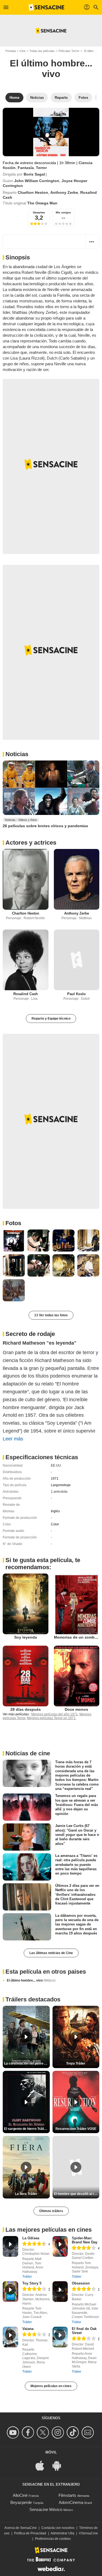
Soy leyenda (26, 1637)
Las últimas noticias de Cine (51, 1953)
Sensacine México (46, 2509)
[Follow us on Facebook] (29, 2432)
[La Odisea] (10, 2246)
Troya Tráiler (76, 2063)
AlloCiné (20, 2495)
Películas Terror (69, 51)
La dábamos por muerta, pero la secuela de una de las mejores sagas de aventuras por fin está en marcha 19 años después (77, 1924)
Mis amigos (63, 212)
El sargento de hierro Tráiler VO (27, 2129)
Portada (11, 51)
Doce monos (76, 1709)
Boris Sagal (34, 174)
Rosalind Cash (26, 994)
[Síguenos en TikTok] (74, 2432)
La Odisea (31, 2238)
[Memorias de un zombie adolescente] (77, 1604)
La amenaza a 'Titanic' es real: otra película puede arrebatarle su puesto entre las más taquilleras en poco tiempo (76, 1864)
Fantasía (26, 168)
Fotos (13, 1223)
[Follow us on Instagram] (59, 2432)
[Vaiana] (10, 2337)
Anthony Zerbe (64, 192)
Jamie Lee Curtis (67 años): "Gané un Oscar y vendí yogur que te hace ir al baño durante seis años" (77, 1835)
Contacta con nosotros (58, 2528)
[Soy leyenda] (26, 1604)
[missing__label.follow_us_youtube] (14, 2432)
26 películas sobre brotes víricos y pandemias (45, 826)
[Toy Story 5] (10, 2292)
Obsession (81, 2283)
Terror (41, 168)
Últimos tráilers (51, 2211)
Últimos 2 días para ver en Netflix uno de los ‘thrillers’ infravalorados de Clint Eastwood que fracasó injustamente (77, 1894)
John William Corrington (37, 181)
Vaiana (28, 2329)
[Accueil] (47, 7)
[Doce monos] (77, 1676)
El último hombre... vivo (31, 1980)
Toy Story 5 (32, 2283)
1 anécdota (59, 1492)
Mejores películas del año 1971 (55, 1714)
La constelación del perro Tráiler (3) (27, 2063)
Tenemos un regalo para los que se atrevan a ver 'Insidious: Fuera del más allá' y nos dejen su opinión (77, 1805)
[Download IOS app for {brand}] (43, 2465)
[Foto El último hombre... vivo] (14, 1241)
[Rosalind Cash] (26, 960)
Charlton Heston (33, 192)
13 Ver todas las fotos (51, 1315)
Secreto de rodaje (30, 1334)
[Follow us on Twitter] (44, 2432)
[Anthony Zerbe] (77, 879)
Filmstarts (67, 2495)
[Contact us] (89, 2432)
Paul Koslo (76, 994)
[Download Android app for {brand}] (60, 2465)
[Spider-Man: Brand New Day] (60, 2246)
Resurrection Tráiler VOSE (76, 2129)
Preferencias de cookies (53, 2539)
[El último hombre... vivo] (51, 132)
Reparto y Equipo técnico (51, 1019)
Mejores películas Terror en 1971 (51, 1718)
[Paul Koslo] (77, 960)
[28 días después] (26, 1676)
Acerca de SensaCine (21, 2528)
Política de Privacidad (30, 2533)
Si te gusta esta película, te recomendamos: (43, 1564)
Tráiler (27, 2277)
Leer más (13, 1439)
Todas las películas (42, 51)
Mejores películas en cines (51, 2386)
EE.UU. (56, 1465)
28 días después (26, 1709)
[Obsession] (60, 2292)
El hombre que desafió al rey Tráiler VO (77, 2194)
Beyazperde (21, 2502)
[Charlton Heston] (26, 879)
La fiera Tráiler (26, 2194)
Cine (23, 51)
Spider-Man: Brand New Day (85, 2240)
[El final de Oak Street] (60, 2337)
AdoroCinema (71, 2502)
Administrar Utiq (62, 2533)
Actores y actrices (31, 843)
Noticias (17, 754)
